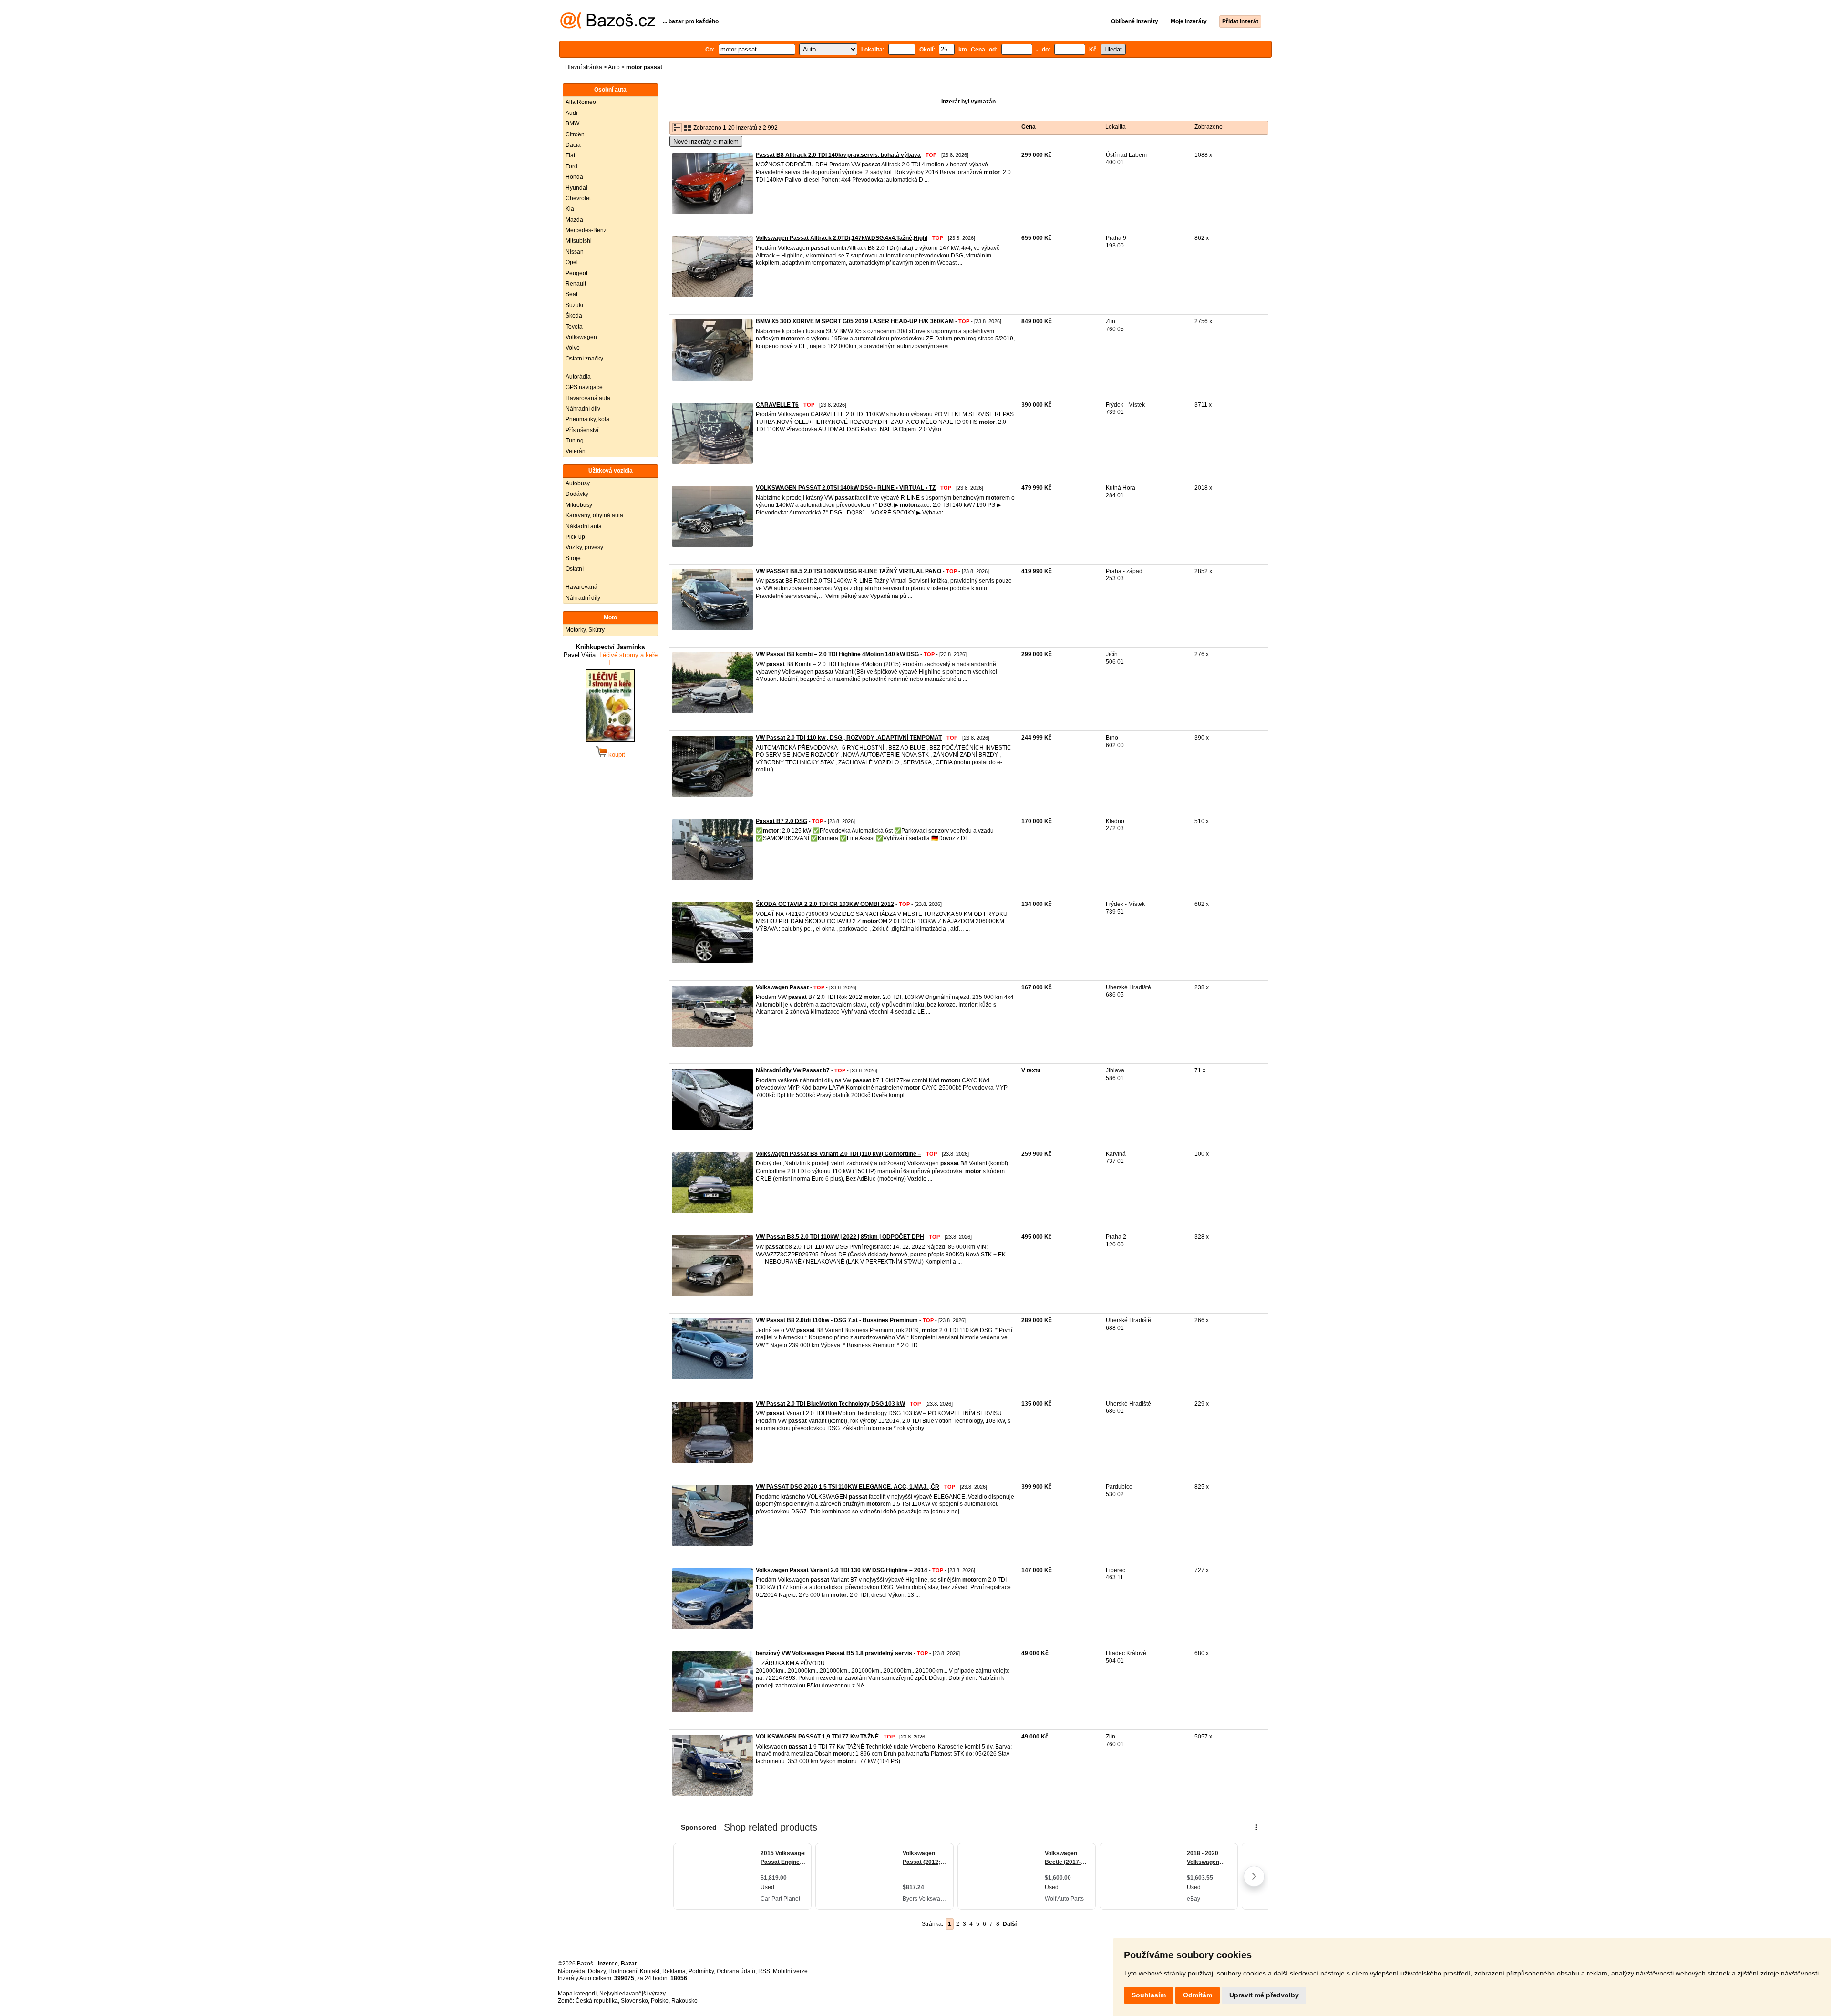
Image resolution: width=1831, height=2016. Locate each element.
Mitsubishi (579, 241)
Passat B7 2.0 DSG (782, 821)
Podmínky (701, 1971)
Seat (571, 294)
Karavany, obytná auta (594, 515)
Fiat (570, 155)
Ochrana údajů (736, 1971)
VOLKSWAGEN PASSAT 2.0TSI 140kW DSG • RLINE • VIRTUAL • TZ (846, 488)
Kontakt (650, 1971)
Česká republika (597, 2001)
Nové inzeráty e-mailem (706, 141)
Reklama (674, 1971)
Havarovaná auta (588, 398)
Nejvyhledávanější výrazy (633, 1994)
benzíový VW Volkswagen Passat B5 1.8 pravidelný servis (834, 1653)
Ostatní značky (584, 359)
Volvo (573, 348)
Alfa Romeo (581, 102)
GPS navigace (584, 387)
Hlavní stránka (584, 67)
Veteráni (576, 451)
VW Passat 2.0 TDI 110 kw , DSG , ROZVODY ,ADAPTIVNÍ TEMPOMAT (849, 738)
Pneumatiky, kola (587, 419)
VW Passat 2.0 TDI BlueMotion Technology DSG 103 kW (830, 1404)
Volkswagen (581, 337)
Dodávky (577, 494)
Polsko (660, 2001)
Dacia (573, 145)
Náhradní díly (583, 409)
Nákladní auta (584, 526)
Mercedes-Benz (586, 230)
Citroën (575, 134)
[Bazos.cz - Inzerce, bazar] (608, 27)
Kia (570, 209)
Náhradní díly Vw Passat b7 (793, 1070)
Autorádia (578, 377)
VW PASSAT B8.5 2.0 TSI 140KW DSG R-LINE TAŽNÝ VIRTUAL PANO (849, 571)
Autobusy (578, 483)
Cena (1029, 127)
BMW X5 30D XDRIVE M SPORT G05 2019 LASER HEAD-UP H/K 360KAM (855, 321)
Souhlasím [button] (1149, 1995)
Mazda (574, 220)
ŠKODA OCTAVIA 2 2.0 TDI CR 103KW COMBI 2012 (825, 904)
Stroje (573, 558)
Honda (574, 177)
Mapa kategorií (577, 1994)
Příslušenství (582, 430)
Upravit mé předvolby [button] (1264, 1995)
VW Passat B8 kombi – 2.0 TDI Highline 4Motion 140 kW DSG (837, 654)
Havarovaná (581, 587)
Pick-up (575, 537)
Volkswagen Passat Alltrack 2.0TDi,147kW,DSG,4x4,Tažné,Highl (842, 238)
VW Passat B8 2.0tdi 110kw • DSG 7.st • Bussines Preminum (837, 1320)
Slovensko (634, 2001)
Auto (614, 67)
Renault (576, 284)
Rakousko (684, 2001)
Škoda (574, 316)
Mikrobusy (579, 505)
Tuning (575, 441)
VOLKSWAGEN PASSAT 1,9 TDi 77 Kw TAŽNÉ (817, 1737)
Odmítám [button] (1198, 1995)
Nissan (575, 252)
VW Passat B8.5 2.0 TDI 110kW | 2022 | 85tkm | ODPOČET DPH (840, 1237)
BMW (572, 123)
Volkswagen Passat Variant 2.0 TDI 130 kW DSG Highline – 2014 (842, 1570)
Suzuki (574, 305)
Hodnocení (623, 1971)
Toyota (574, 327)
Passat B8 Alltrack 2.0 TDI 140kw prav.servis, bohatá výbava (838, 155)
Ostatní (575, 569)
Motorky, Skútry (585, 630)
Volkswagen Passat (782, 987)
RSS (764, 1971)
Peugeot (576, 273)
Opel (572, 262)
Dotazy (597, 1971)
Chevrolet (578, 198)
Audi (571, 113)
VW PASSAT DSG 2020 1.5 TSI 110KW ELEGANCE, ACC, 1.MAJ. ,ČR (848, 1487)
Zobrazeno (1209, 127)
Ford (571, 166)
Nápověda (571, 1971)
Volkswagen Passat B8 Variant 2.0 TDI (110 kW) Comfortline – (838, 1154)
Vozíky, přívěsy (584, 547)
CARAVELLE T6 (777, 405)
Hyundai (576, 188)
